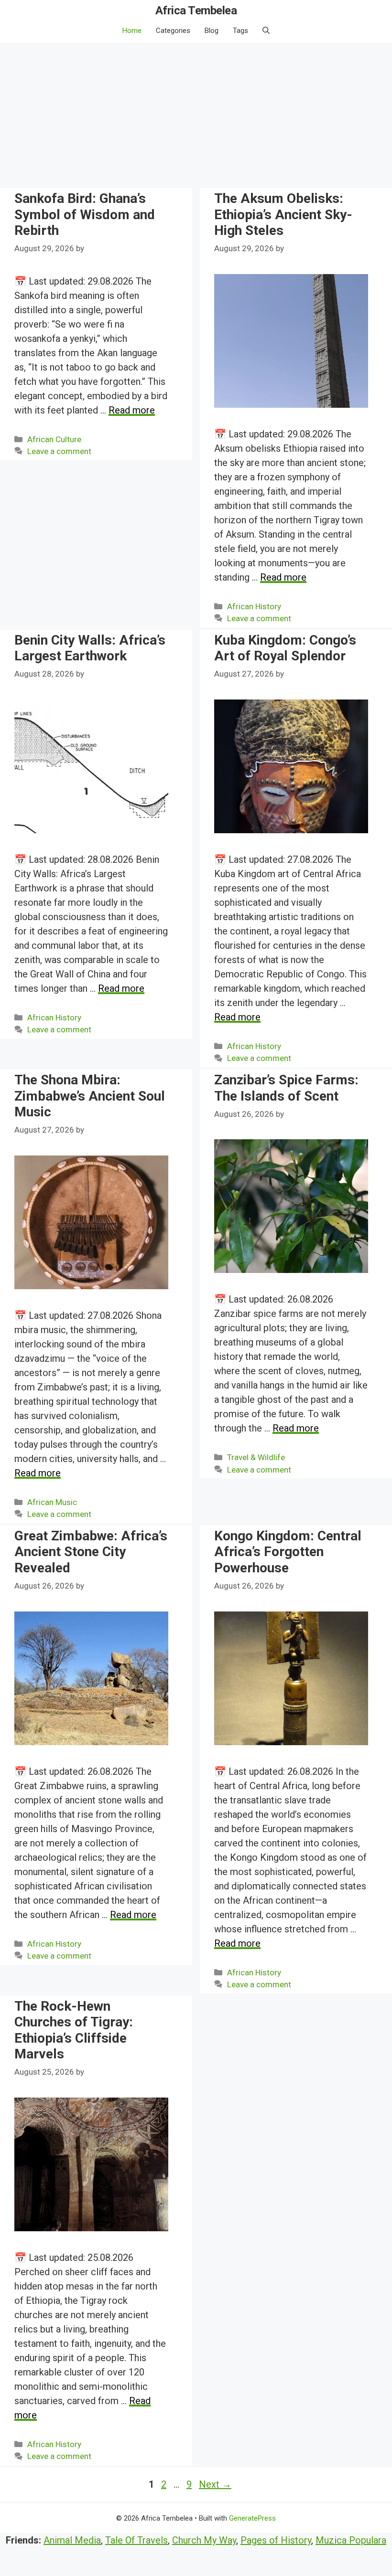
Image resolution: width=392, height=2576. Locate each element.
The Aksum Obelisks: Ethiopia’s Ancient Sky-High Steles (283, 214)
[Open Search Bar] (266, 31)
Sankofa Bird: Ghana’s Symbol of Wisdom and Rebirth (85, 214)
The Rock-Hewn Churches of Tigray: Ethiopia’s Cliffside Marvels (74, 2030)
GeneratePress (252, 2518)
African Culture (54, 439)
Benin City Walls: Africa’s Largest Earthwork (90, 648)
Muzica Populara (351, 2540)
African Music (52, 1502)
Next (215, 2484)
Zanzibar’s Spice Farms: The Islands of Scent (286, 1088)
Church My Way (204, 2540)
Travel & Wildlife (256, 1457)
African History (254, 606)
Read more (132, 410)
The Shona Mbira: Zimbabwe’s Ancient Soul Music (90, 1096)
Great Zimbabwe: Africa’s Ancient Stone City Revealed (91, 1552)
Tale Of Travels (136, 2540)
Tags (240, 31)
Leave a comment (59, 451)
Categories (173, 31)
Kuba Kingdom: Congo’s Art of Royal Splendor (285, 648)
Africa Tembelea (196, 11)
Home (132, 31)
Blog (212, 31)
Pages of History (276, 2540)
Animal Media (72, 2540)
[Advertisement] (196, 114)
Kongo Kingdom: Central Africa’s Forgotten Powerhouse (288, 1552)
